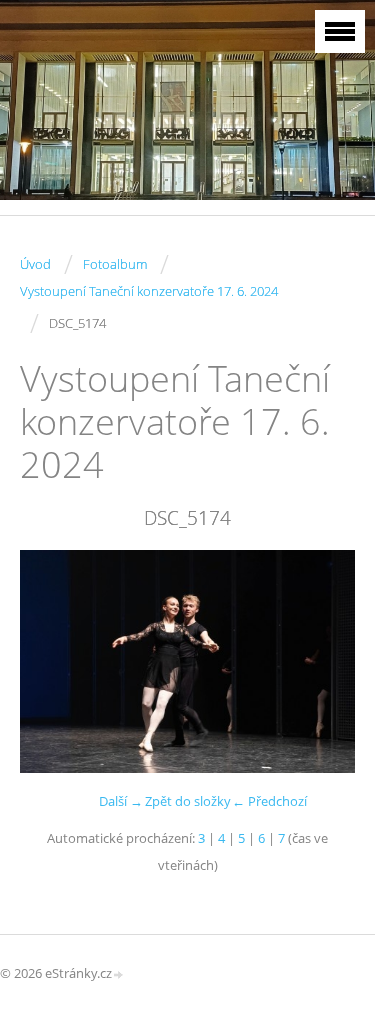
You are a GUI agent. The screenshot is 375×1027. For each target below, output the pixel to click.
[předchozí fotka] (52, 661)
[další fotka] (322, 661)
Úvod (35, 264)
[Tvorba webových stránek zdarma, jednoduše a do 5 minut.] (119, 974)
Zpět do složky (188, 801)
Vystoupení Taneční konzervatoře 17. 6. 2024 (149, 291)
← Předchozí (269, 801)
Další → (121, 801)
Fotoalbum (115, 264)
